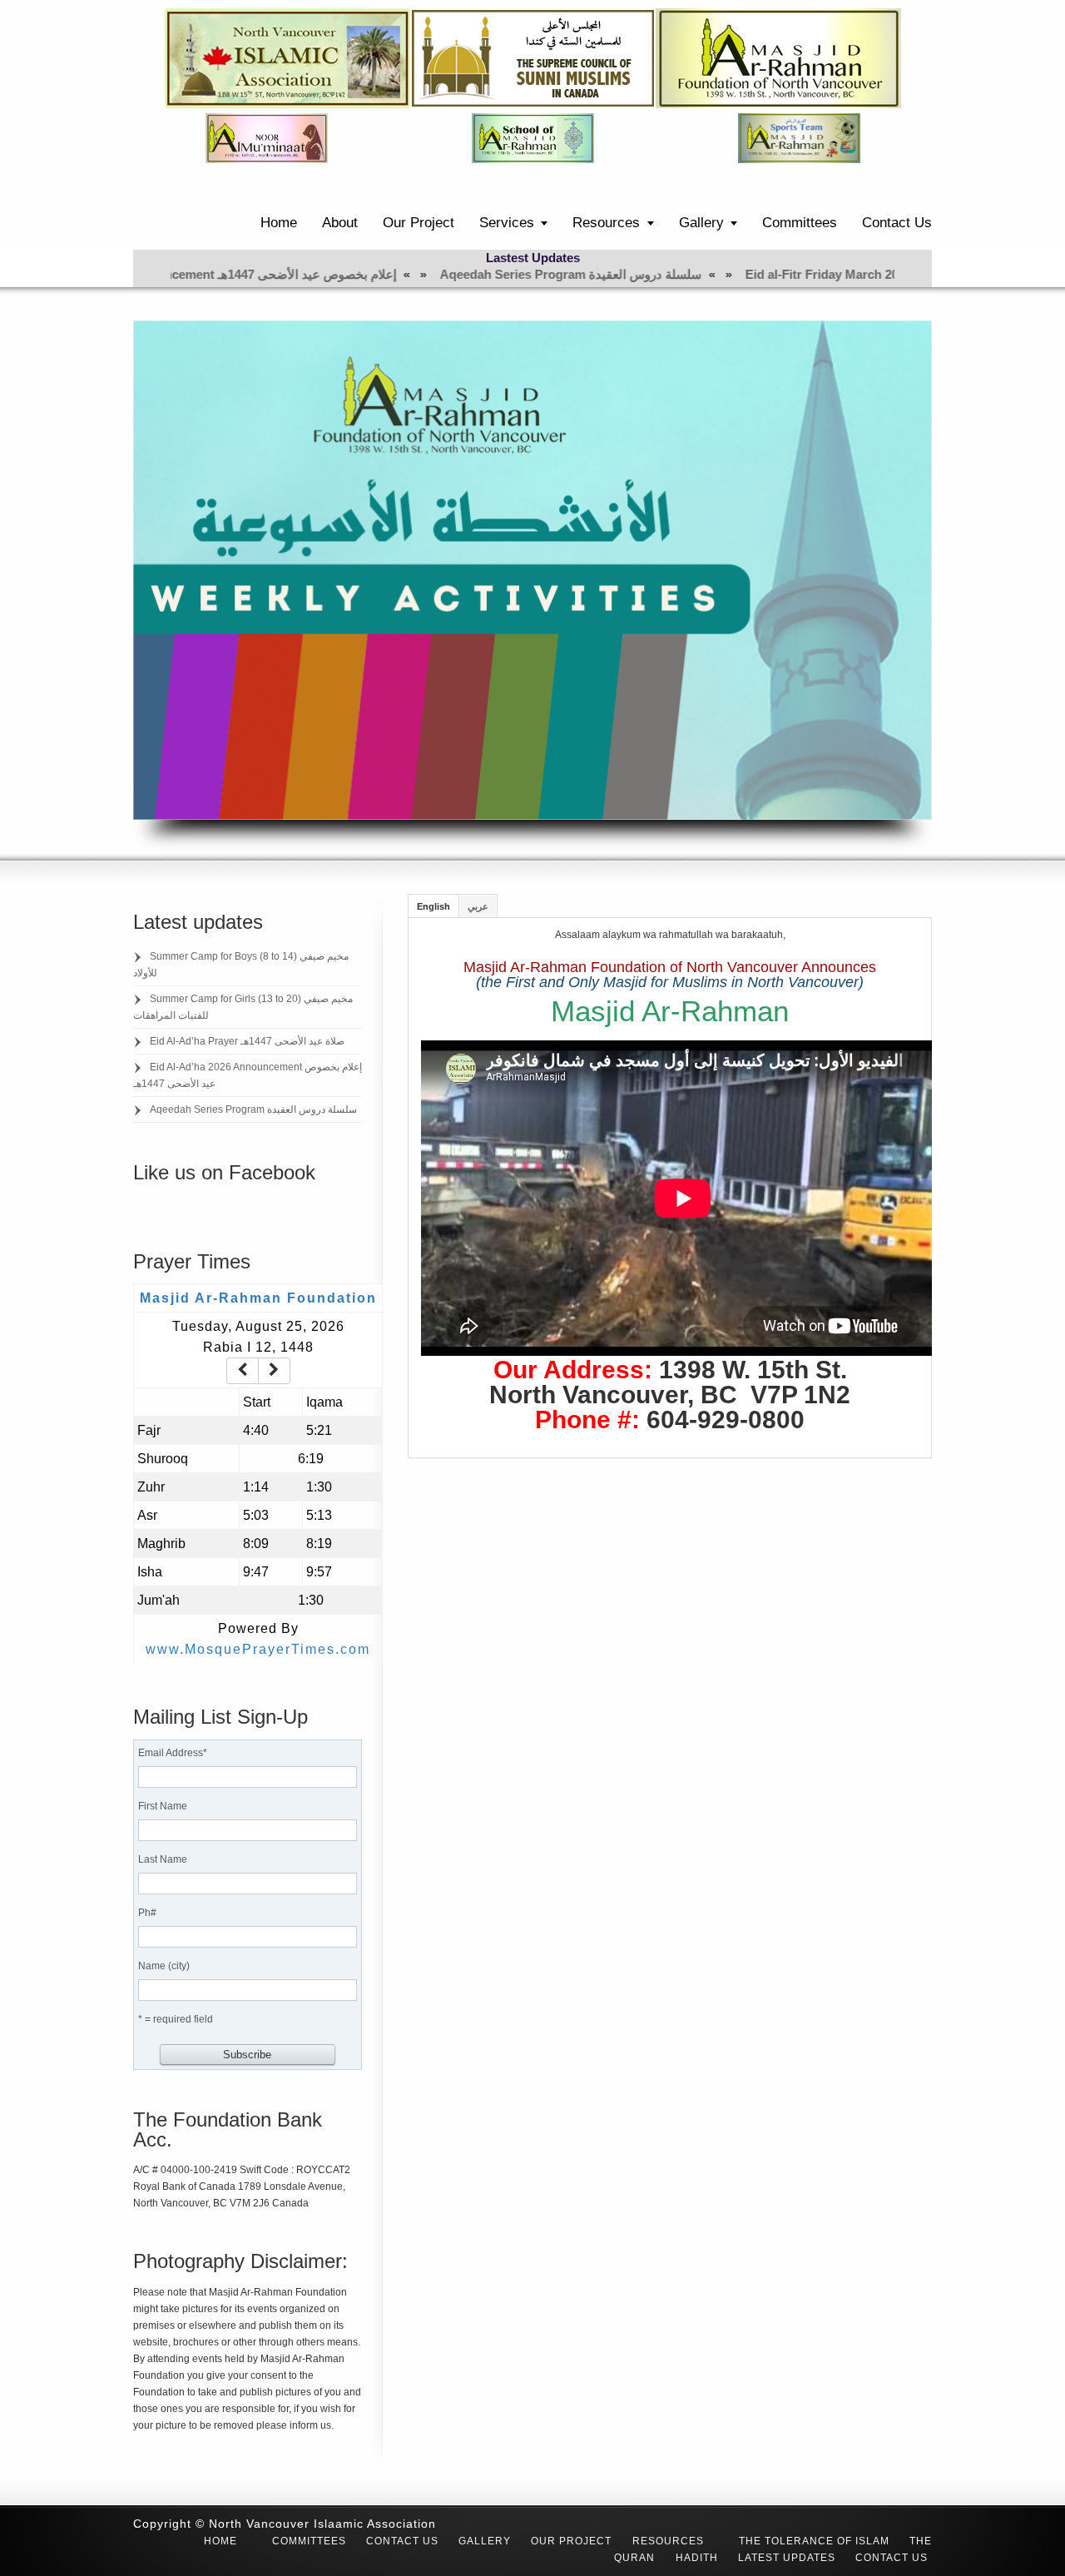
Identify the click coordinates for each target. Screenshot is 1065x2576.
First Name (163, 1806)
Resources (606, 223)
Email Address (173, 1753)
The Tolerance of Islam (814, 2541)
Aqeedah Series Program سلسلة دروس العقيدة (415, 274)
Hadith (697, 2558)
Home (279, 223)
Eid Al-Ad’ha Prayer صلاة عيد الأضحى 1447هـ (247, 1041)
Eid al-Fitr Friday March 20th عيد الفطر (699, 274)
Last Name (163, 1859)
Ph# (147, 1913)
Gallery (701, 223)
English (433, 906)
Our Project (419, 223)
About (340, 223)
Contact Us (897, 223)
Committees (800, 223)
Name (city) (164, 1966)
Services (507, 223)
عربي (478, 906)
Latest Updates (787, 2558)
